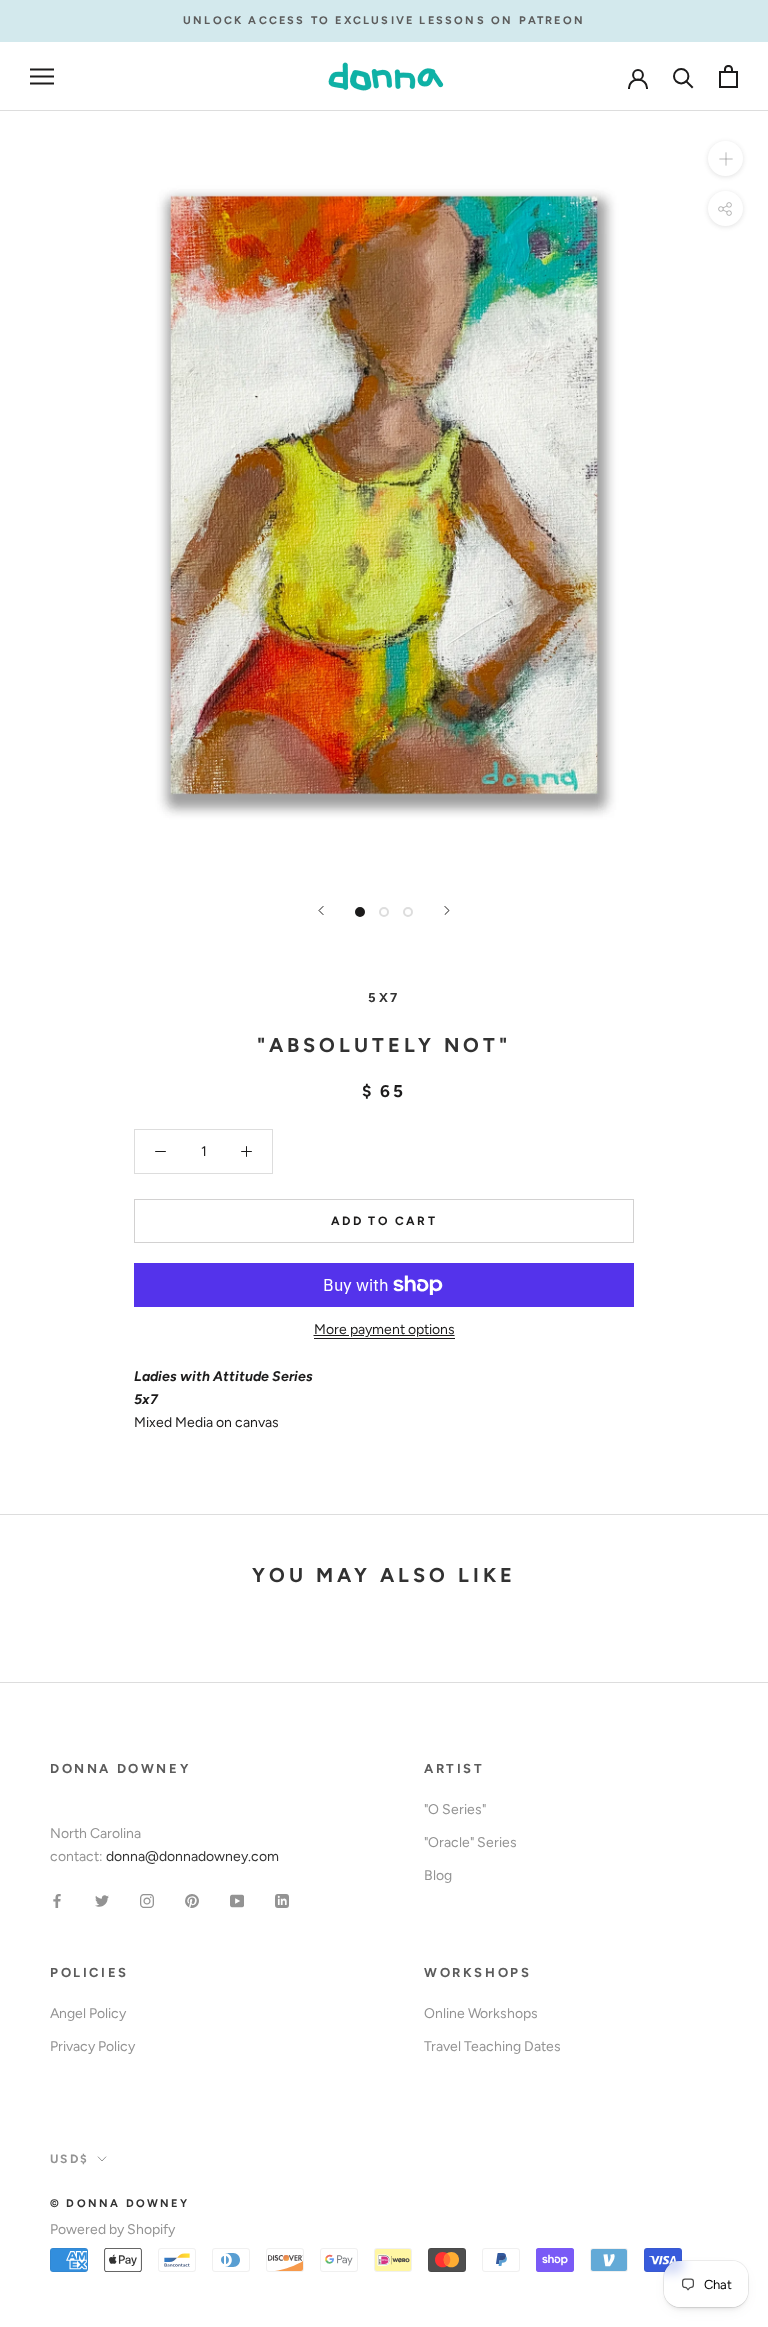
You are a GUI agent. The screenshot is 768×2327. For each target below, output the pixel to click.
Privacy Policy (92, 2046)
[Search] (683, 76)
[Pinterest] (192, 1899)
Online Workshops (481, 2013)
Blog (438, 1875)
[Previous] (321, 910)
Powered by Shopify (112, 2229)
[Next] (447, 910)
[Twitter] (102, 1899)
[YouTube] (237, 1899)
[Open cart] (728, 76)
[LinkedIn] (282, 1899)
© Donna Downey (119, 2203)
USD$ (70, 2159)
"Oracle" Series (470, 1842)
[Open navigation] (42, 76)
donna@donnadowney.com (192, 1856)
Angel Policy (88, 2013)
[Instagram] (147, 1899)
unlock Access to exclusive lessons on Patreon (384, 20)
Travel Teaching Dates (492, 2046)
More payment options (384, 1329)
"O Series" (455, 1809)
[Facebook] (57, 1899)
